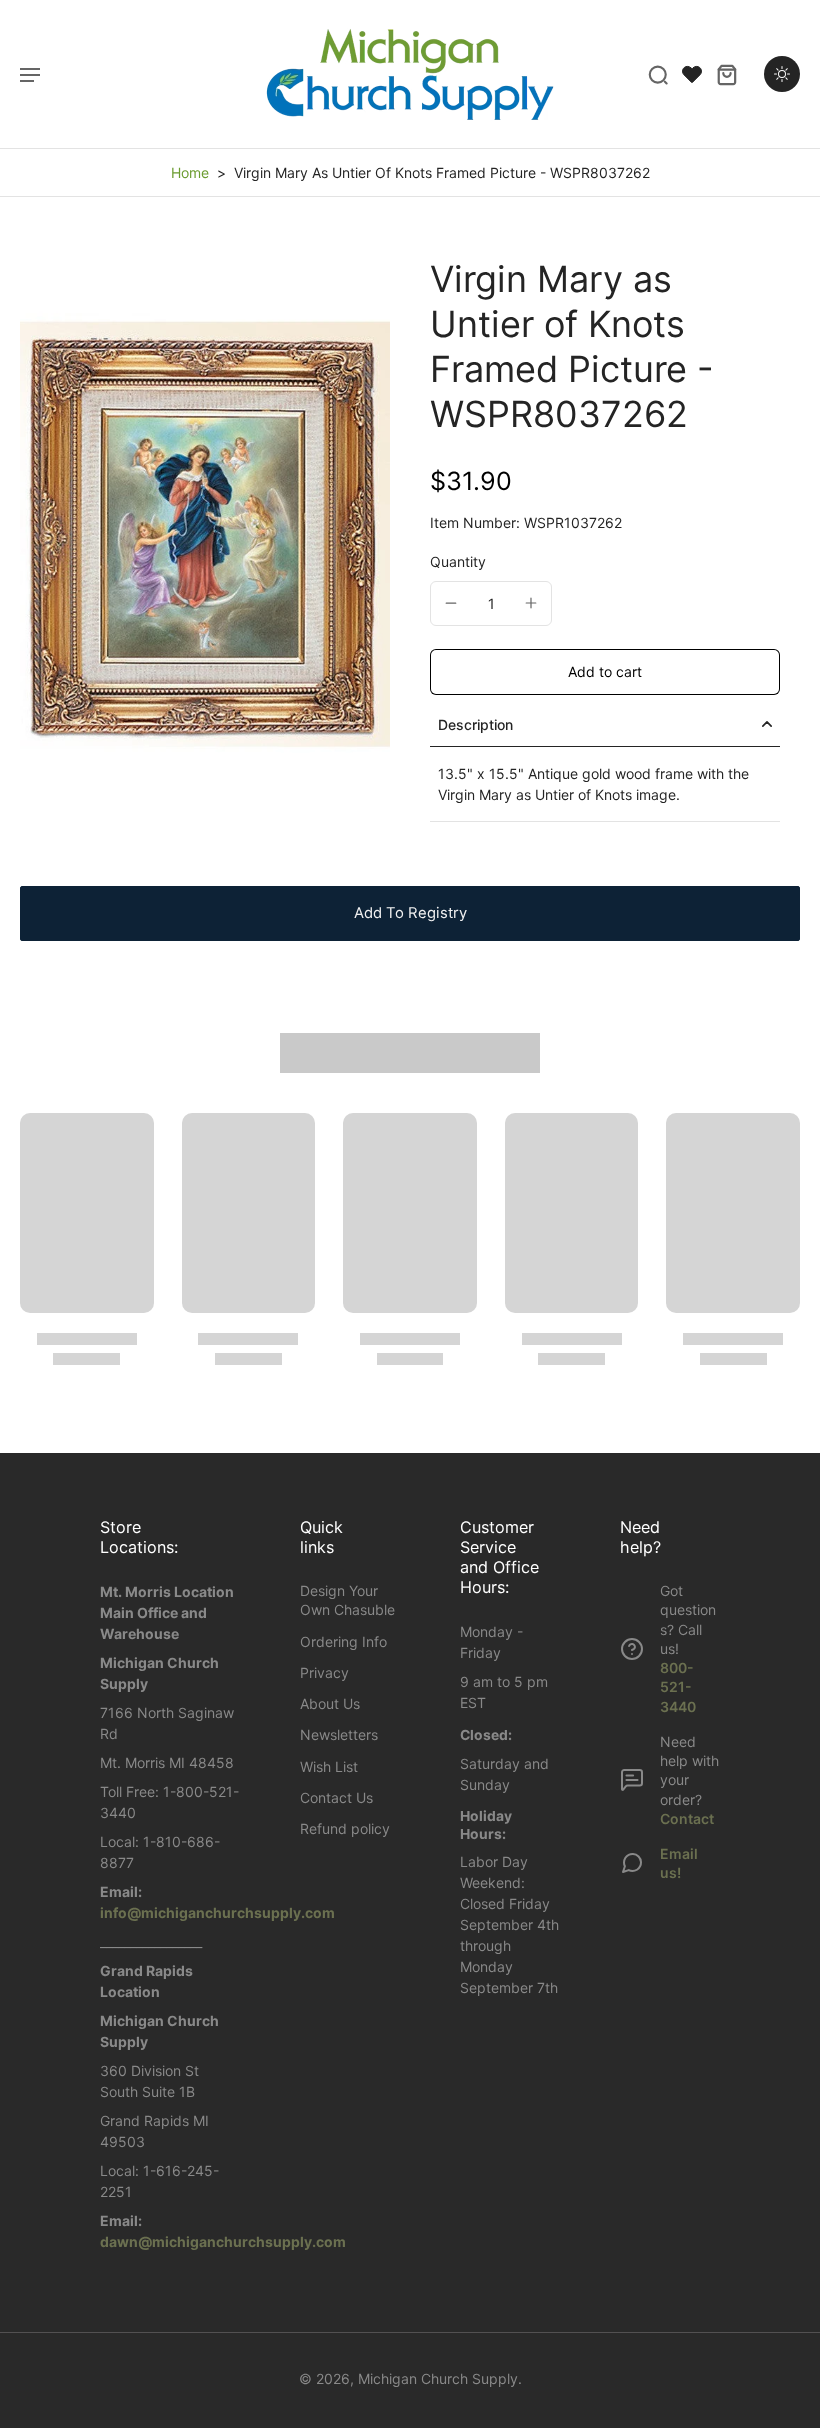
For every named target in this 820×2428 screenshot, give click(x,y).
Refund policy (345, 1828)
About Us (330, 1703)
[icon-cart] (726, 74)
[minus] (451, 603)
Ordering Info (343, 1641)
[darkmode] (782, 74)
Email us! (679, 1863)
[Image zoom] (205, 534)
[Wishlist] (692, 74)
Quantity (458, 561)
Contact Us (336, 1797)
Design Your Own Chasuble (347, 1600)
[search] (658, 74)
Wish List (329, 1766)
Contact (687, 1818)
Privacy (324, 1672)
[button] (605, 672)
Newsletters (339, 1734)
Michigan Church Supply (438, 2378)
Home (190, 172)
